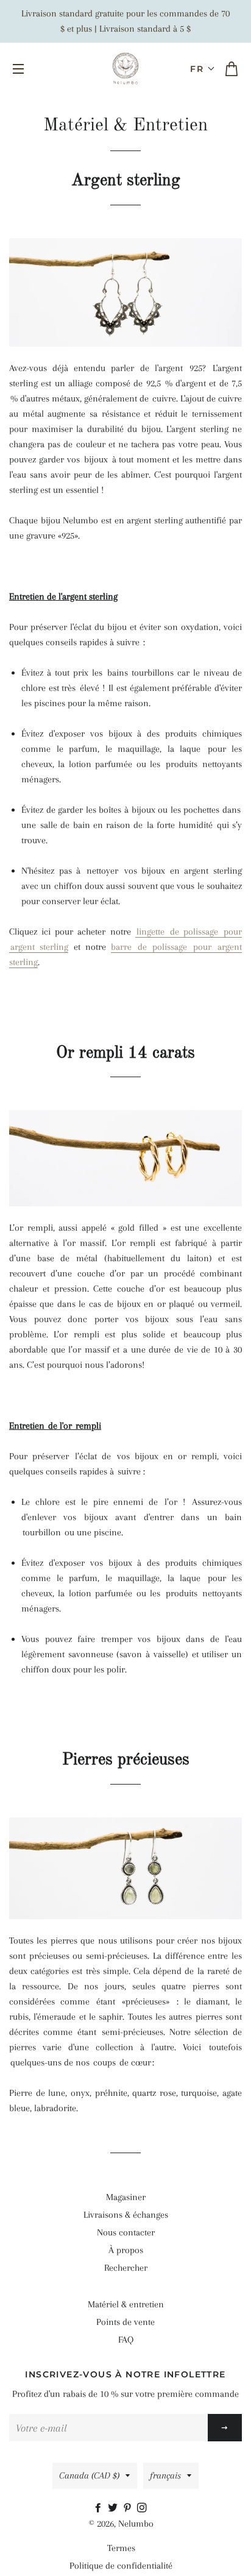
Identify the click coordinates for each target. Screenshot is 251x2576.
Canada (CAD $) (89, 2475)
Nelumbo (136, 2524)
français (165, 2475)
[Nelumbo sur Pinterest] (130, 2508)
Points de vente (125, 2322)
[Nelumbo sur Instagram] (143, 2508)
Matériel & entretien (126, 2304)
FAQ (126, 2340)
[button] (203, 69)
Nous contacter (126, 2232)
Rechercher (126, 2268)
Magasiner (126, 2197)
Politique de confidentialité (121, 2566)
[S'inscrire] (225, 2428)
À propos (126, 2250)
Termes (121, 2548)
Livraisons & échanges (126, 2215)
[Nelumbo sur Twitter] (115, 2508)
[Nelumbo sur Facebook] (101, 2508)
